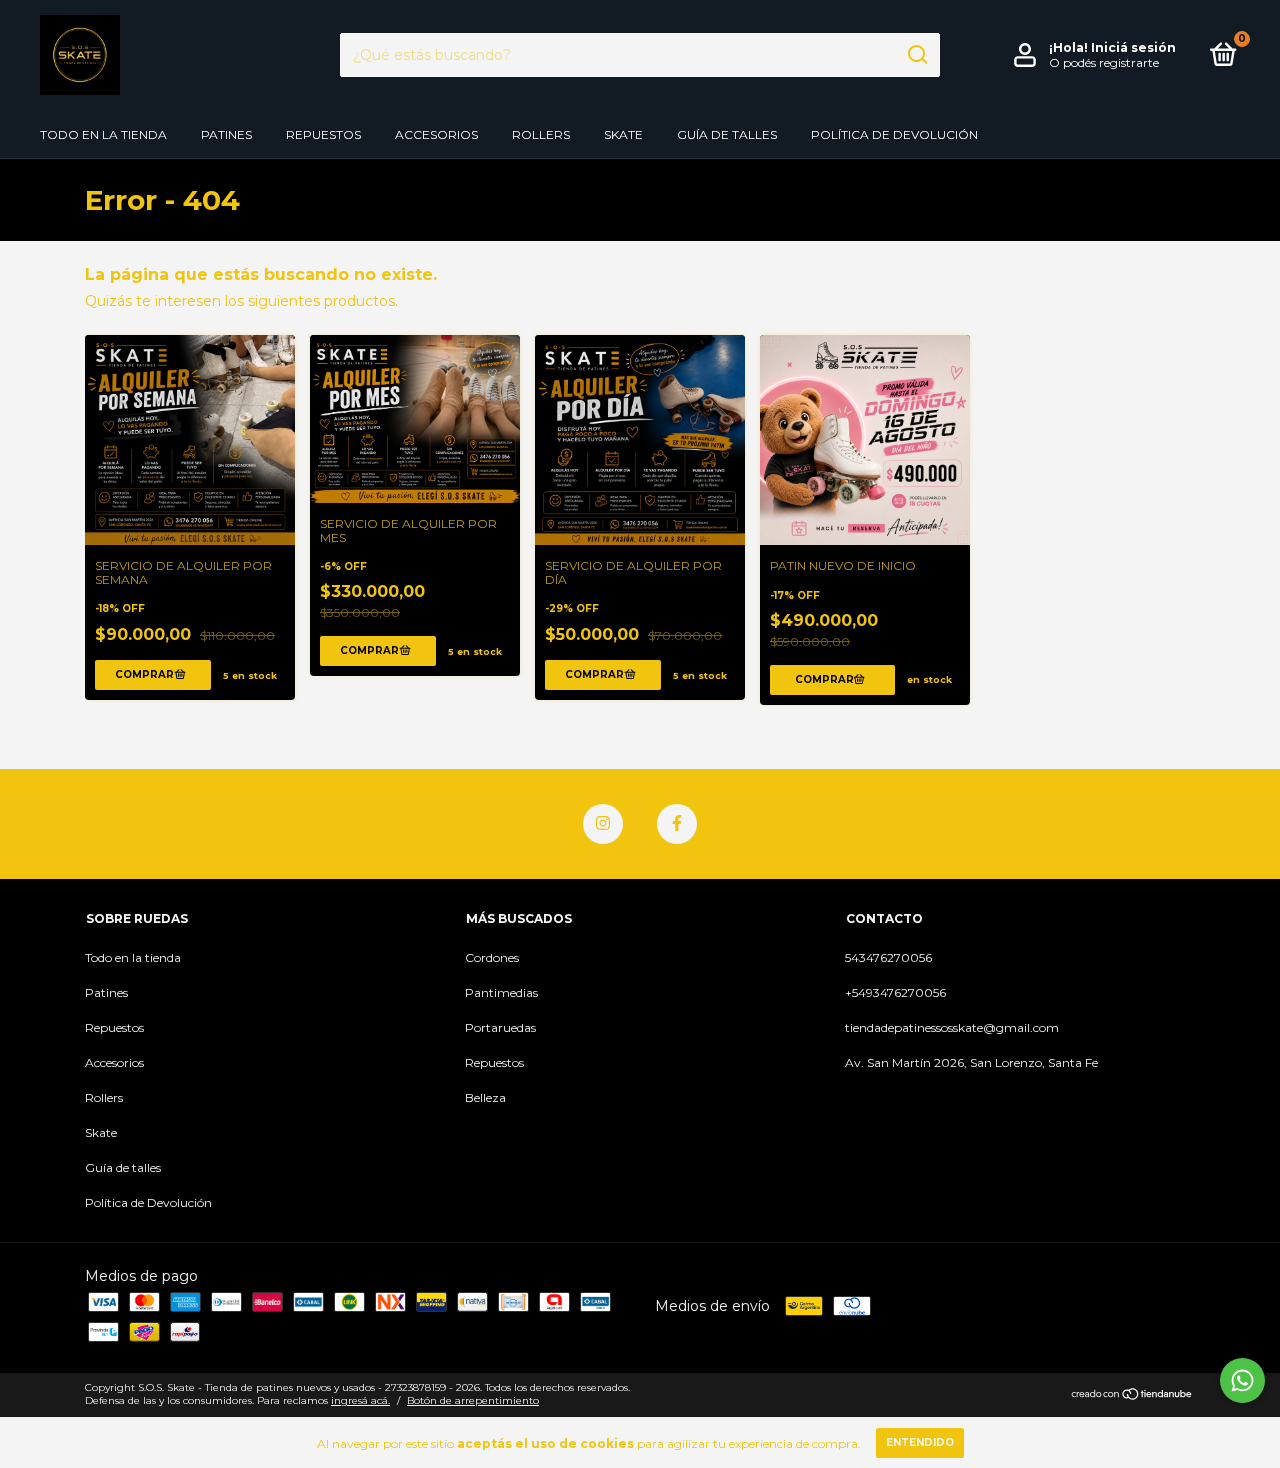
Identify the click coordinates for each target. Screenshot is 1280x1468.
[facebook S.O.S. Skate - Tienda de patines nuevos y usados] (677, 824)
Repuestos (323, 134)
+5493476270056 (895, 992)
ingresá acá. (360, 1400)
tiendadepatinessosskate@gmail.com (952, 1027)
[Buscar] (916, 55)
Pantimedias (501, 992)
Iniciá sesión (1133, 47)
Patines (226, 134)
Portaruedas (500, 1027)
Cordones (492, 957)
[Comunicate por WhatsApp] (1242, 1380)
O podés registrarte (1104, 62)
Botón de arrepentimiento (473, 1400)
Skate (623, 134)
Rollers (541, 134)
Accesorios (436, 134)
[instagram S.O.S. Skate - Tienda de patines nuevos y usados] (603, 824)
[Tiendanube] (1132, 1396)
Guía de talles (727, 134)
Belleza (485, 1097)
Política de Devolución (894, 134)
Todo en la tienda (103, 134)
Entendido (920, 1442)
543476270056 (888, 957)
